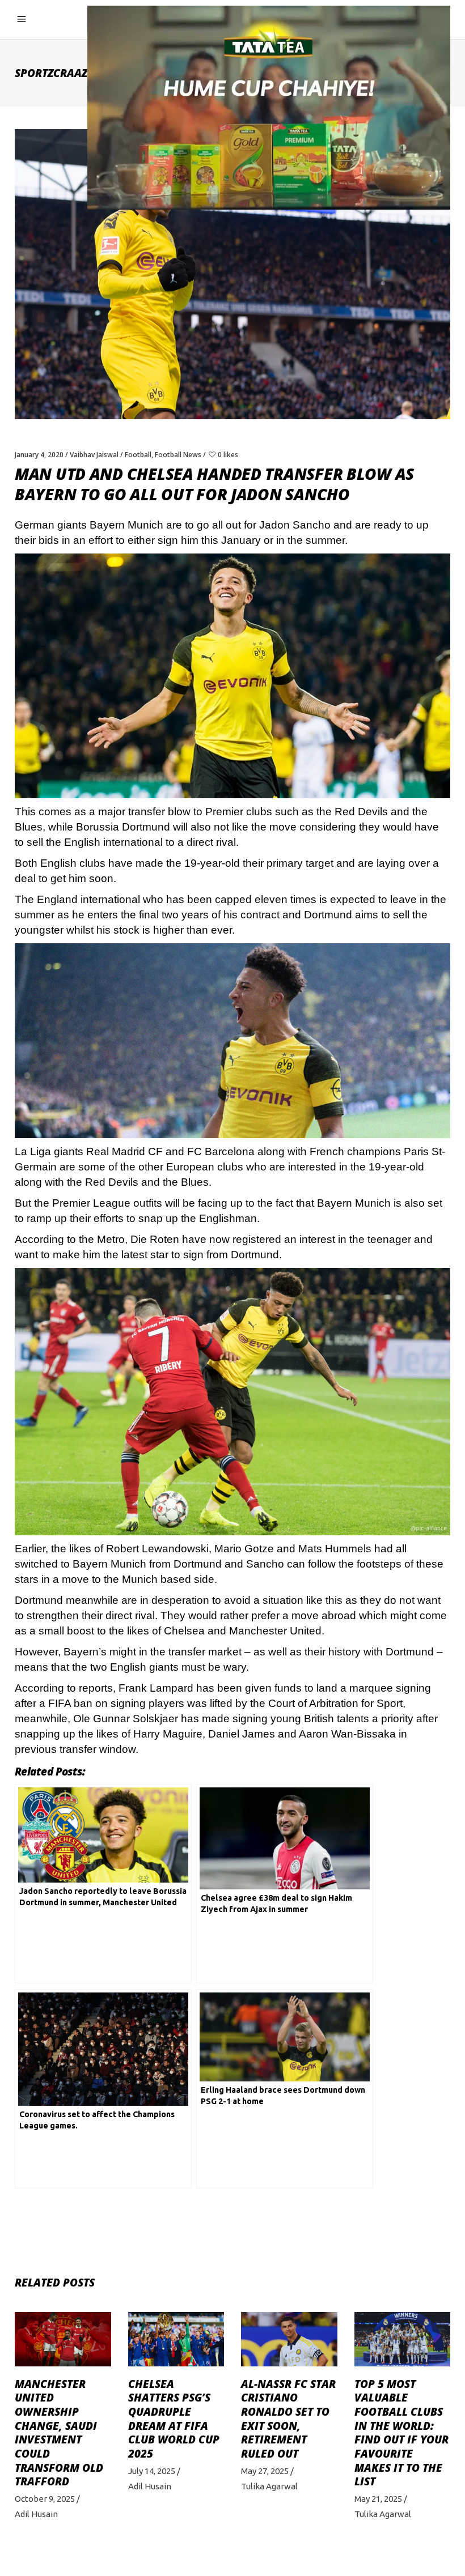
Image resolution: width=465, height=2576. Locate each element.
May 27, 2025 (265, 2471)
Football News (178, 455)
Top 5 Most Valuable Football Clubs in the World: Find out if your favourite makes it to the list (401, 2433)
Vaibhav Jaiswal (94, 455)
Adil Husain (36, 2514)
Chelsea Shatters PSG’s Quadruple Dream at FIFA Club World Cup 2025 (174, 2419)
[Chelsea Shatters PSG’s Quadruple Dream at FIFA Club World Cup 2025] (176, 2339)
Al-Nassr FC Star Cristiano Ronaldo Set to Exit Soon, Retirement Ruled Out (288, 2419)
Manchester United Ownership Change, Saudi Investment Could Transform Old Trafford (59, 2433)
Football (138, 455)
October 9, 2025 (45, 2499)
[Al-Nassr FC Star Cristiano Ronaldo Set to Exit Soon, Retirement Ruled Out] (289, 2339)
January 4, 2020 (39, 455)
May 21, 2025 (378, 2499)
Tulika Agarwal (269, 2486)
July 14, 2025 (152, 2471)
